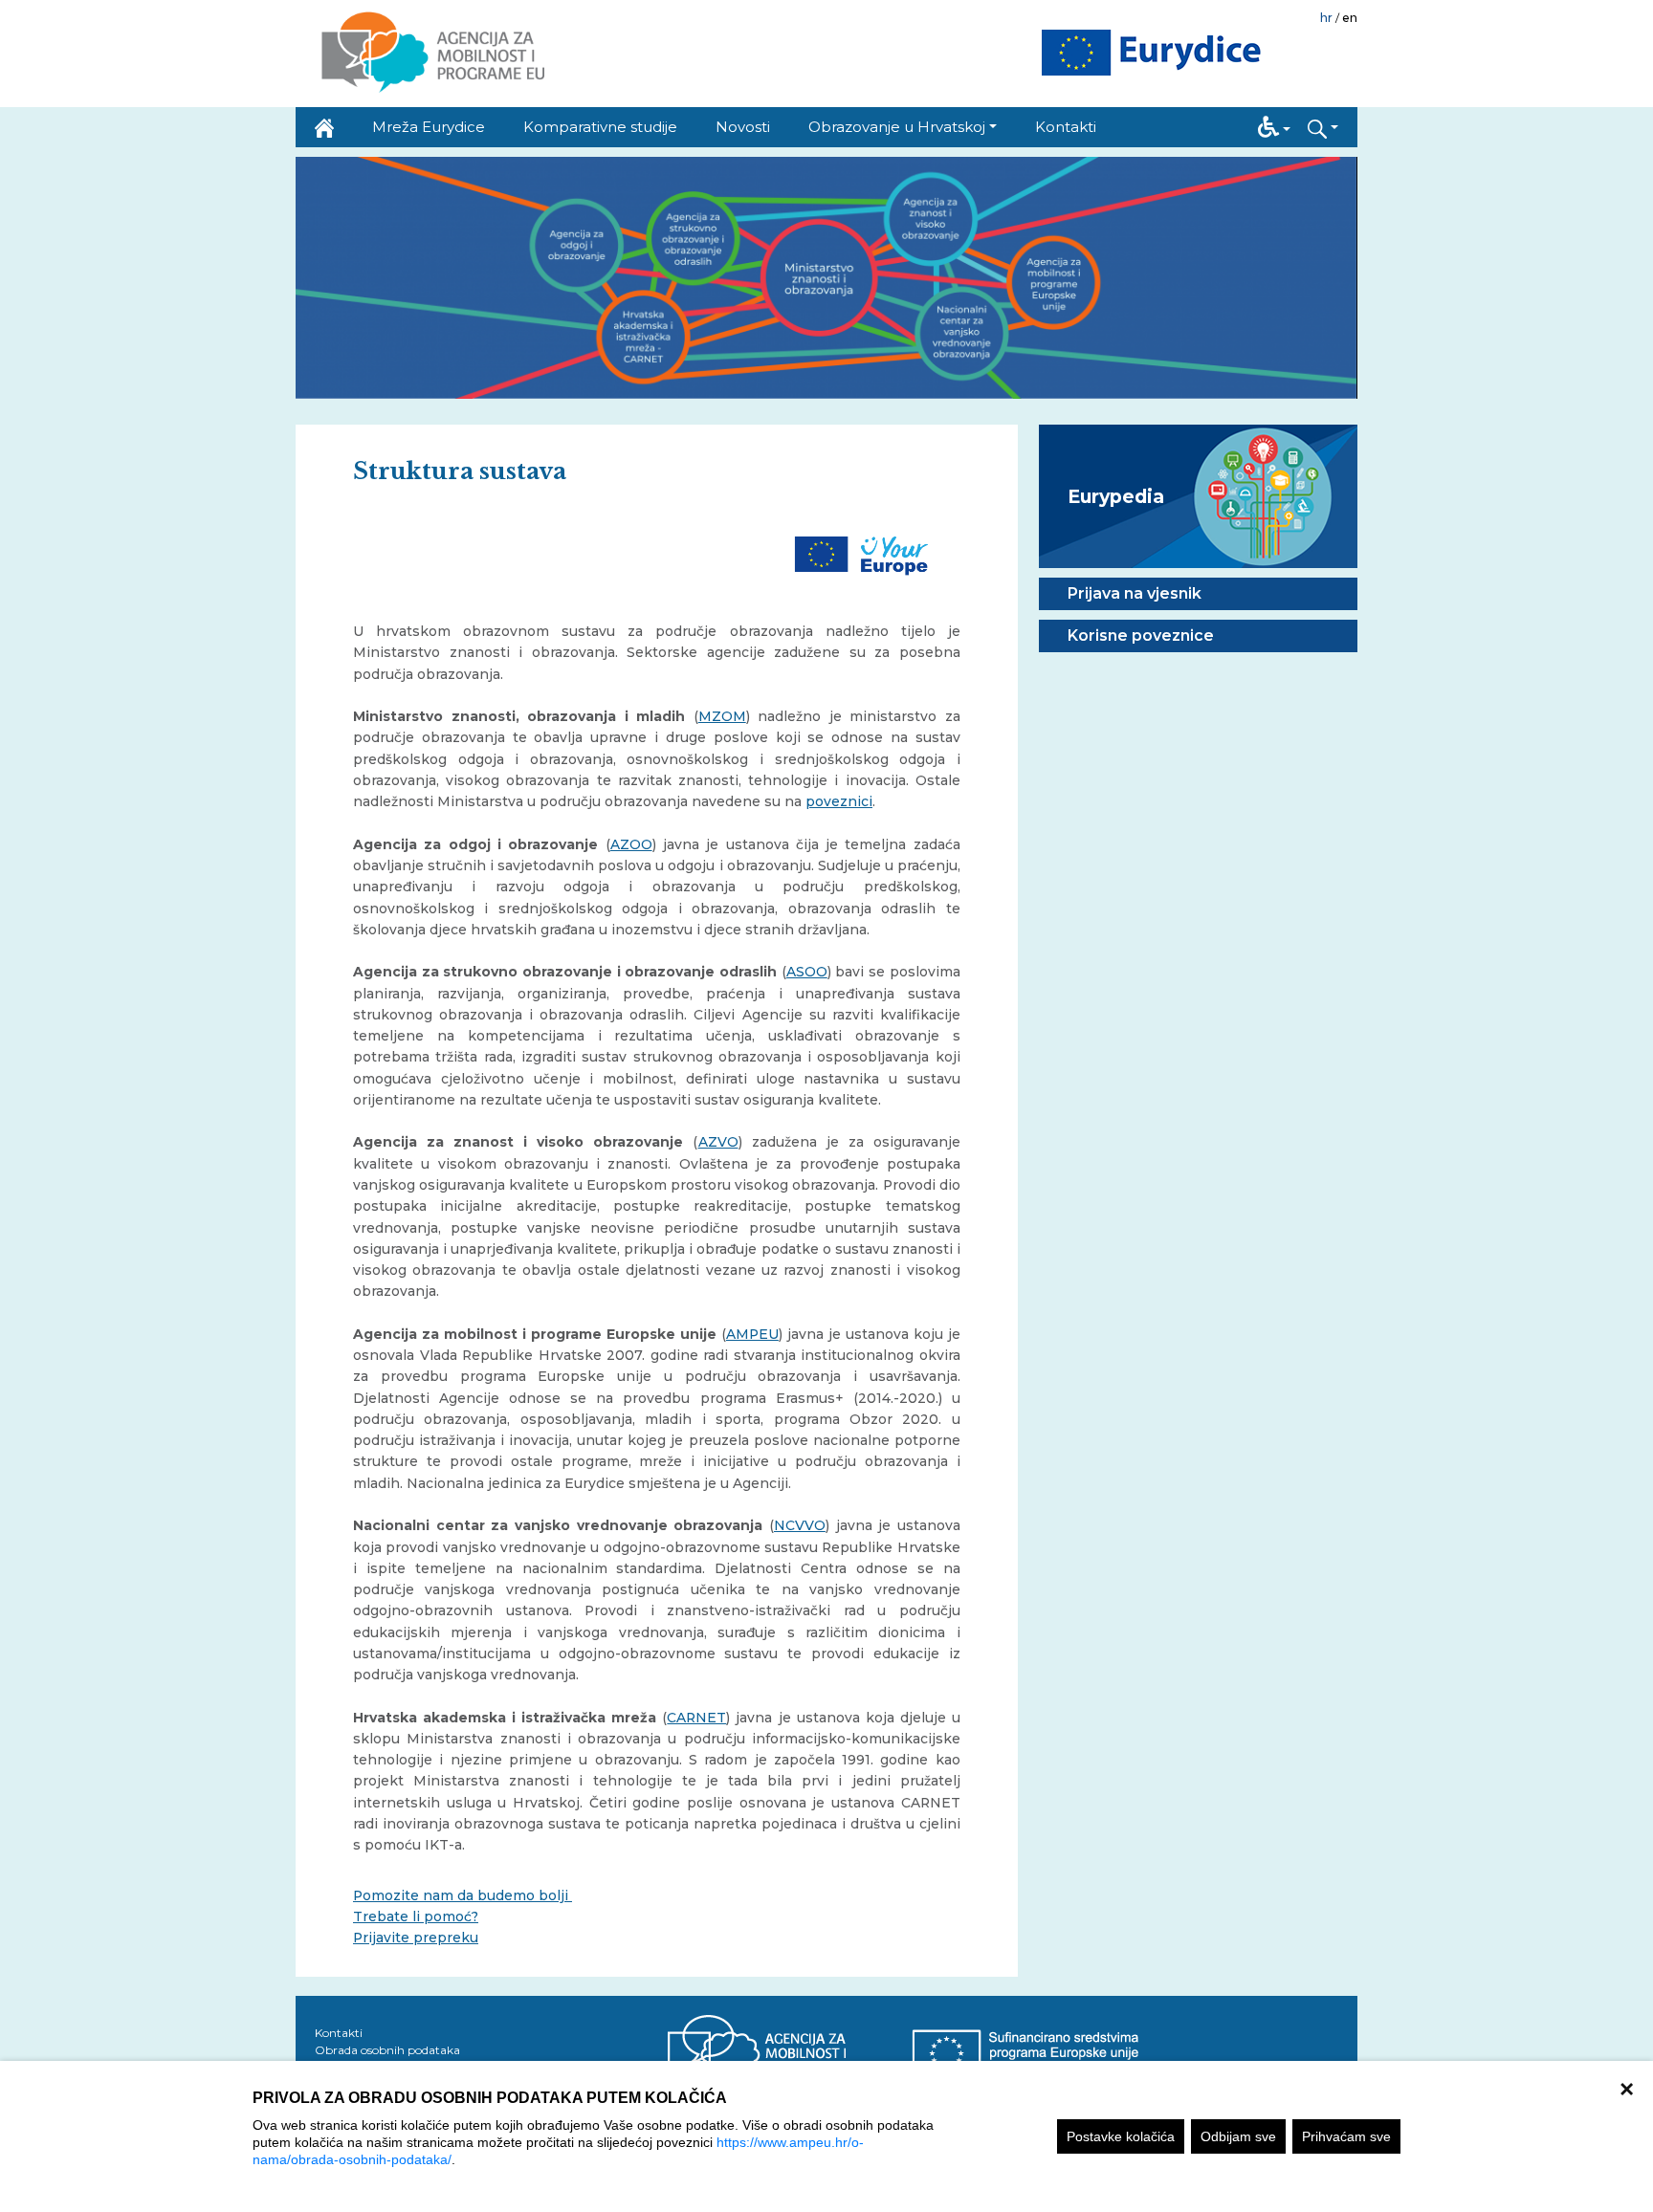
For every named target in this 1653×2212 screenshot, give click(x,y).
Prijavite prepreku (416, 1938)
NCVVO (800, 1525)
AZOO (631, 844)
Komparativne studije (600, 127)
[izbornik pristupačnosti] (1274, 127)
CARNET (696, 1718)
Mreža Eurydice (429, 127)
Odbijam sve (1238, 2136)
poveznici (839, 801)
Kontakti (1066, 127)
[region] (826, 2136)
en (1350, 18)
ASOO (807, 972)
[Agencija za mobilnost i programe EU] (790, 2052)
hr (1326, 18)
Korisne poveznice (1141, 635)
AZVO (718, 1142)
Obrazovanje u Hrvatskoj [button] (897, 127)
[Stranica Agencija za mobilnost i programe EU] (432, 54)
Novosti (743, 127)
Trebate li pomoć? (416, 1916)
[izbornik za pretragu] (1323, 127)
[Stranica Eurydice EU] (1152, 53)
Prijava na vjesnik (1135, 593)
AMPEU (752, 1334)
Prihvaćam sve (1346, 2136)
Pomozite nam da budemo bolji (463, 1895)
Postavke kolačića (1121, 2136)
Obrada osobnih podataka (387, 2050)
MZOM (722, 716)
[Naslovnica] (324, 127)
